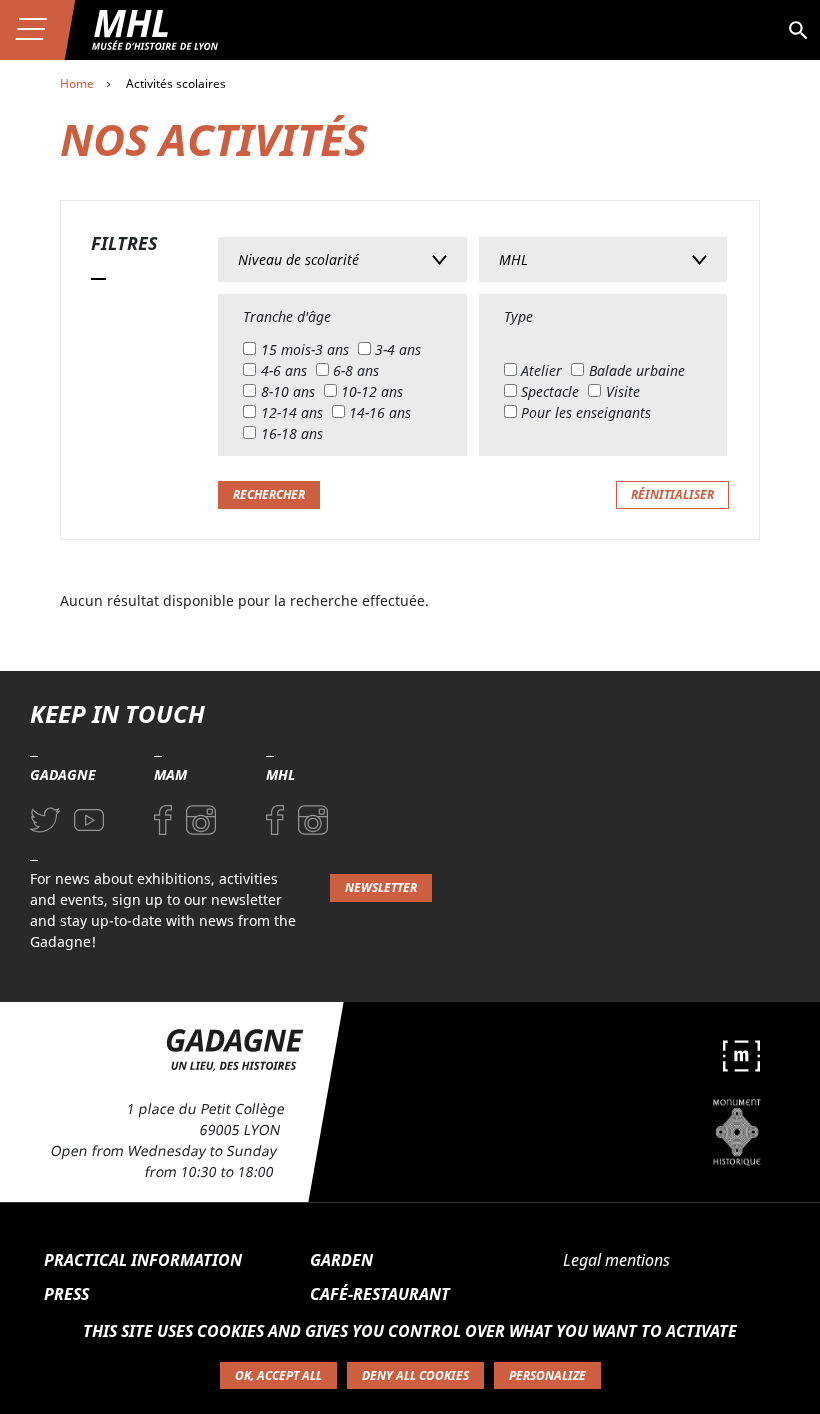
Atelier (541, 370)
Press (66, 1294)
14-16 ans (380, 412)
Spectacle (550, 391)
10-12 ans (372, 391)
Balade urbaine (637, 370)
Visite (623, 391)
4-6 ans (284, 370)
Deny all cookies (415, 1375)
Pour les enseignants (586, 412)
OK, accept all (278, 1375)
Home (77, 83)
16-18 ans (292, 433)
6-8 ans (356, 370)
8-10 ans (288, 391)
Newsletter (381, 887)
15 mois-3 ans (305, 349)
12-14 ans (292, 412)
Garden (341, 1260)
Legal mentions (616, 1260)
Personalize (547, 1375)
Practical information (143, 1260)
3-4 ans (398, 349)
